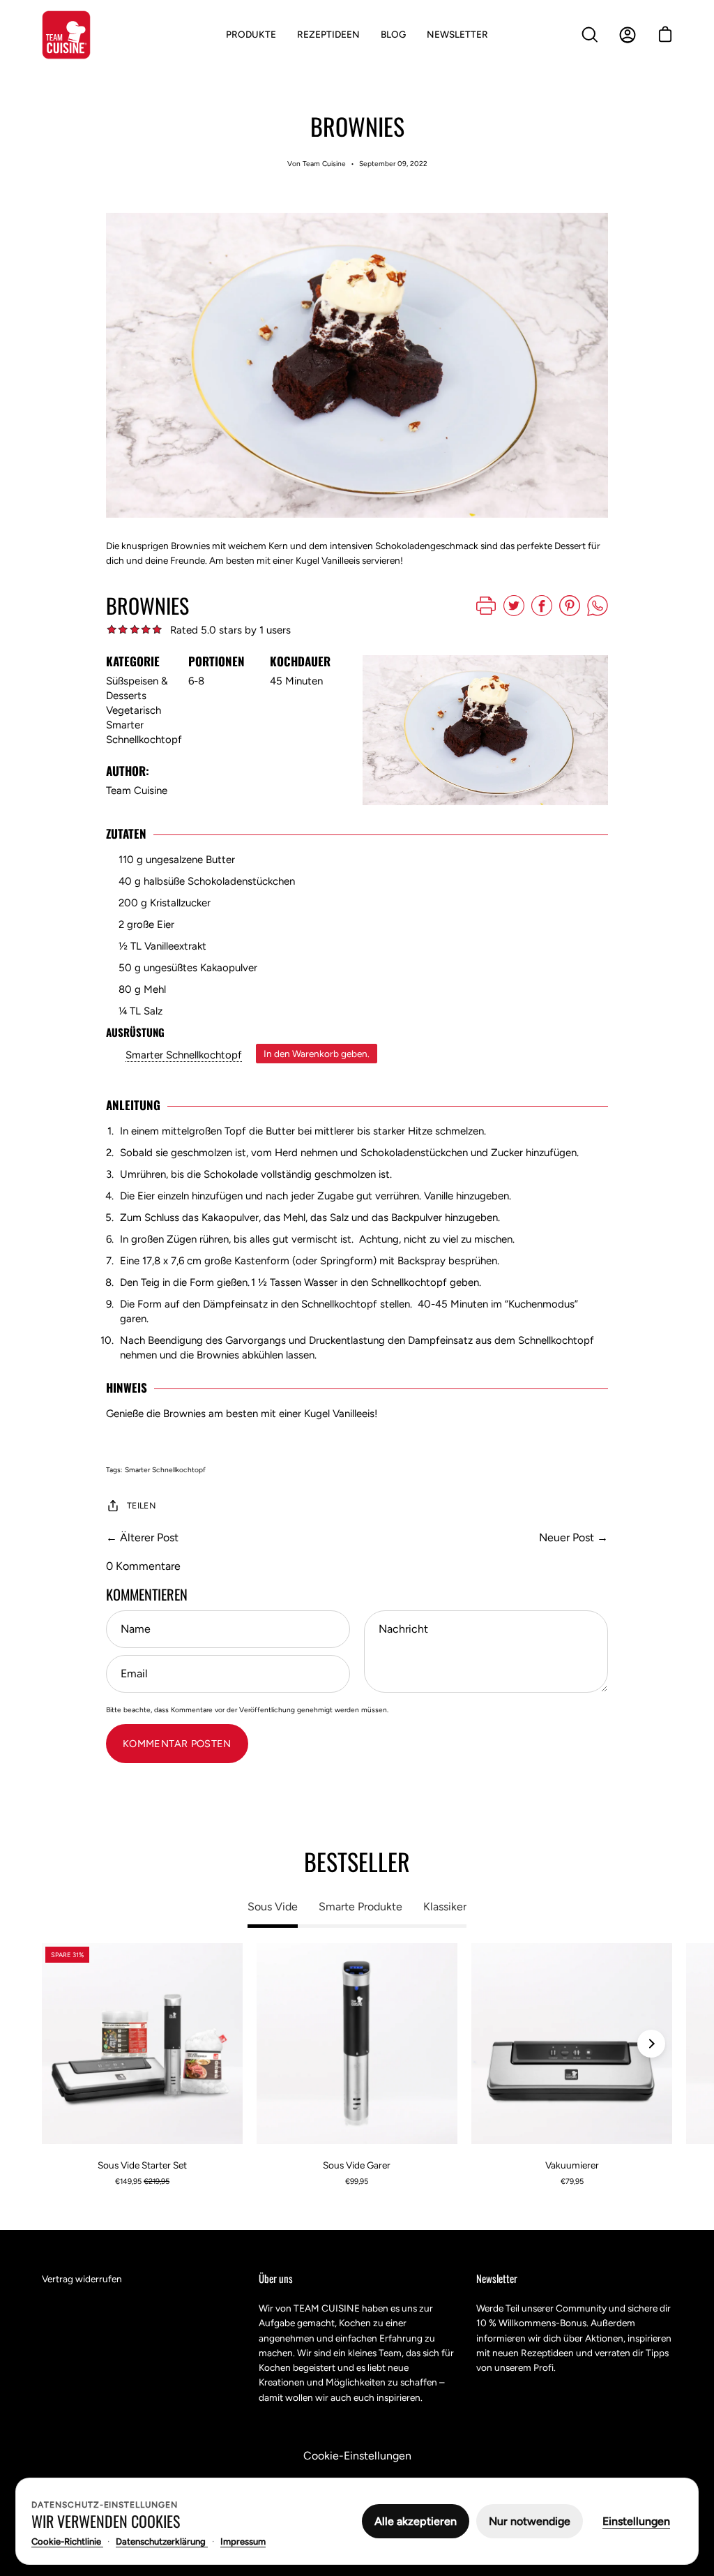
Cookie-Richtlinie (67, 2541)
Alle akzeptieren (416, 2521)
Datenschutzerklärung (162, 2541)
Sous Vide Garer (357, 2165)
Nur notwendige (530, 2521)
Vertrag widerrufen (82, 2279)
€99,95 (357, 2181)
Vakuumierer (572, 2165)
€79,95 (572, 2181)
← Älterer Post (142, 1537)
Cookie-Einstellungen (357, 2456)
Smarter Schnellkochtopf (184, 1055)
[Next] (651, 2044)
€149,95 (142, 2181)
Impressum (243, 2541)
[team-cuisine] (66, 35)
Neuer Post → (574, 1537)
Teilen (141, 1505)
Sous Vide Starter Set (142, 2165)
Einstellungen (636, 2521)
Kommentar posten (177, 1744)
